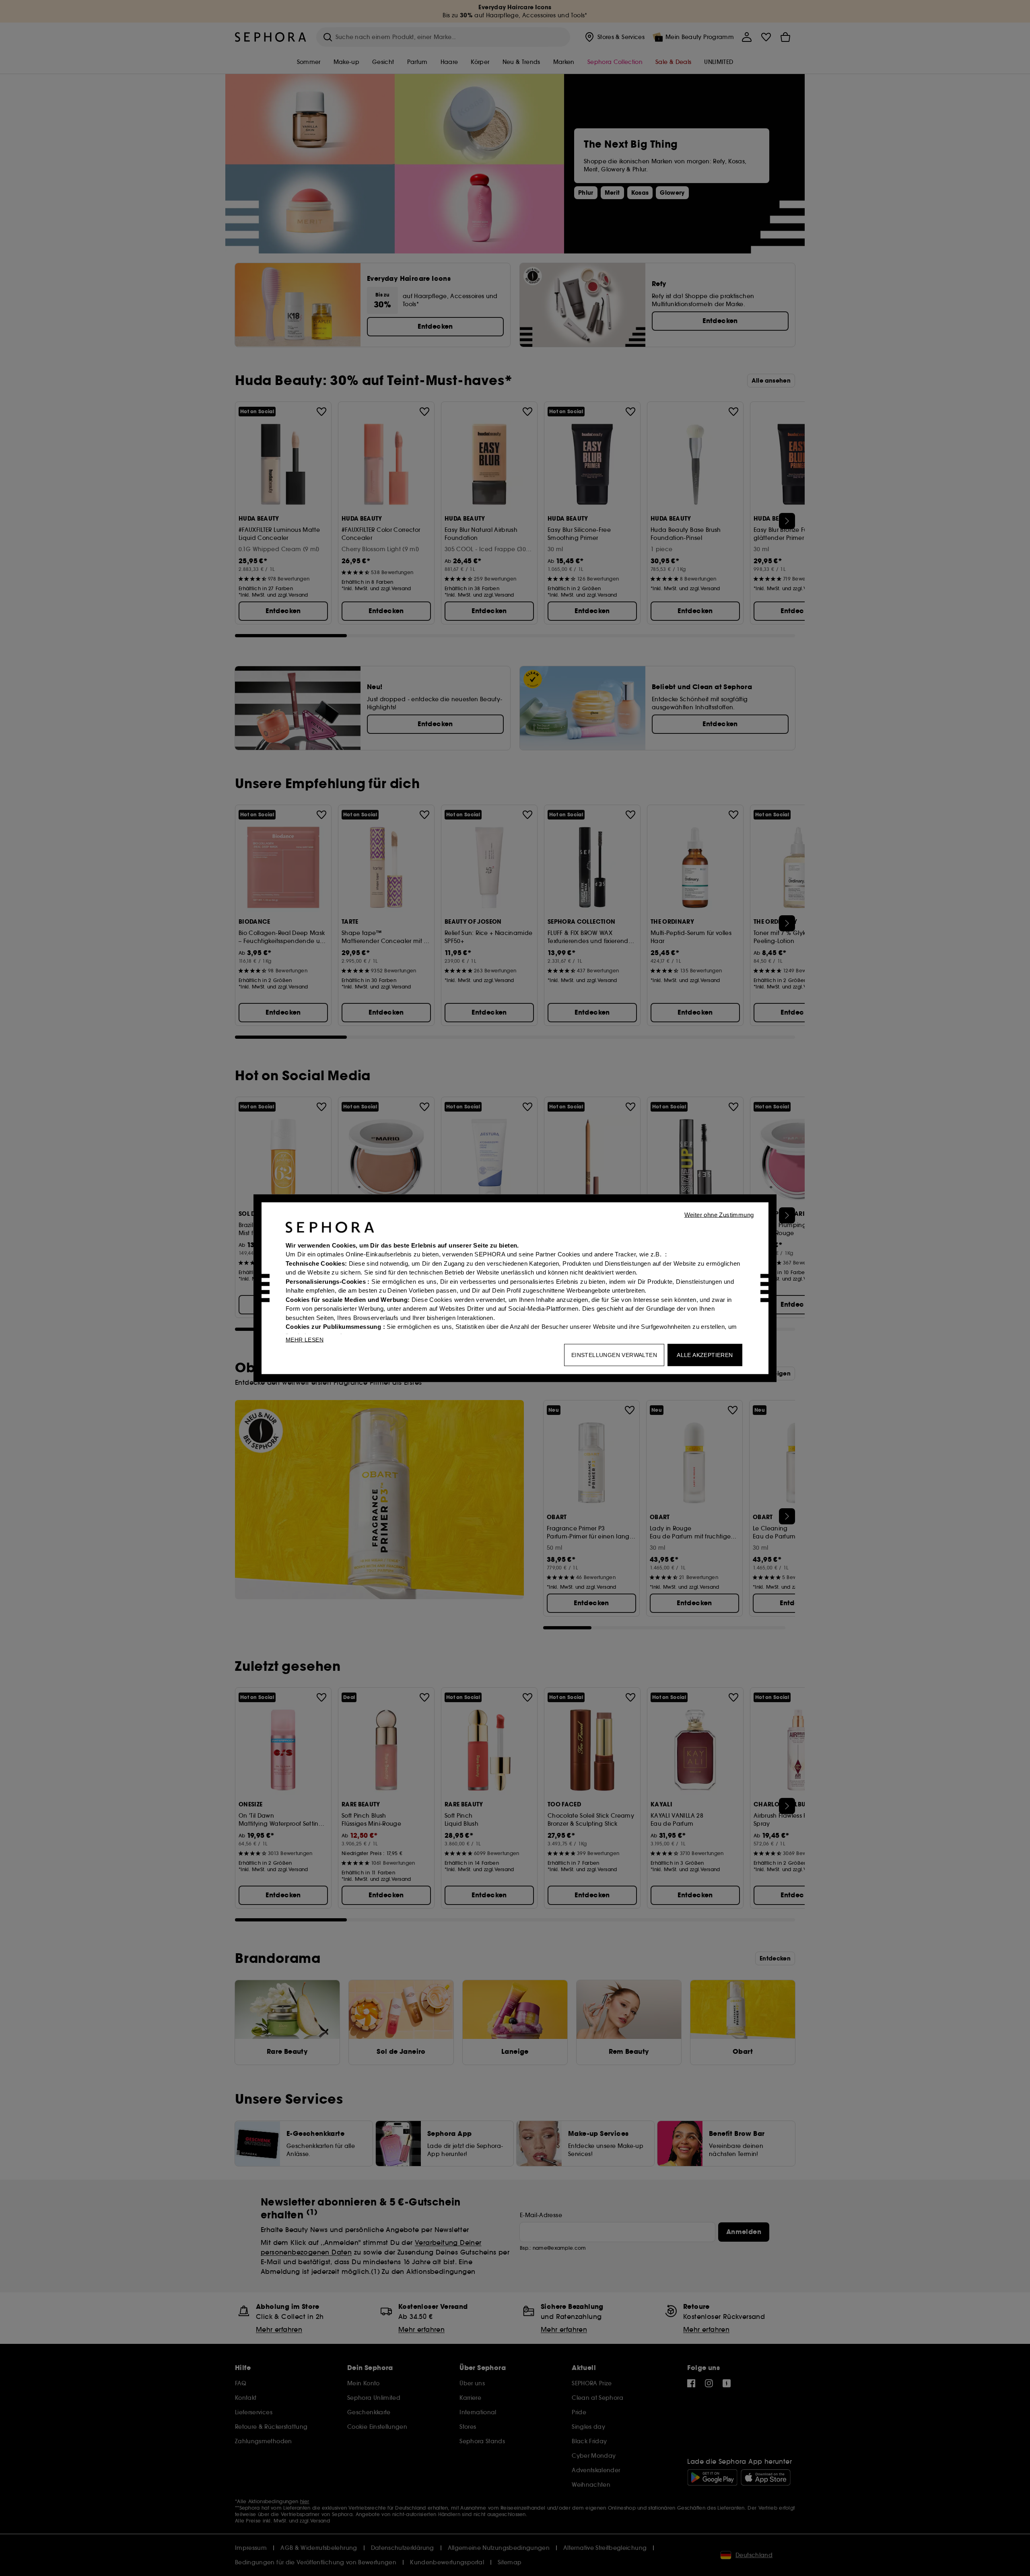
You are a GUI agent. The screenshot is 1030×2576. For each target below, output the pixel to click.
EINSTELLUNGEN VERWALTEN (614, 1355)
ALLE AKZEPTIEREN (705, 1355)
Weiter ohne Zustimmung (719, 1214)
